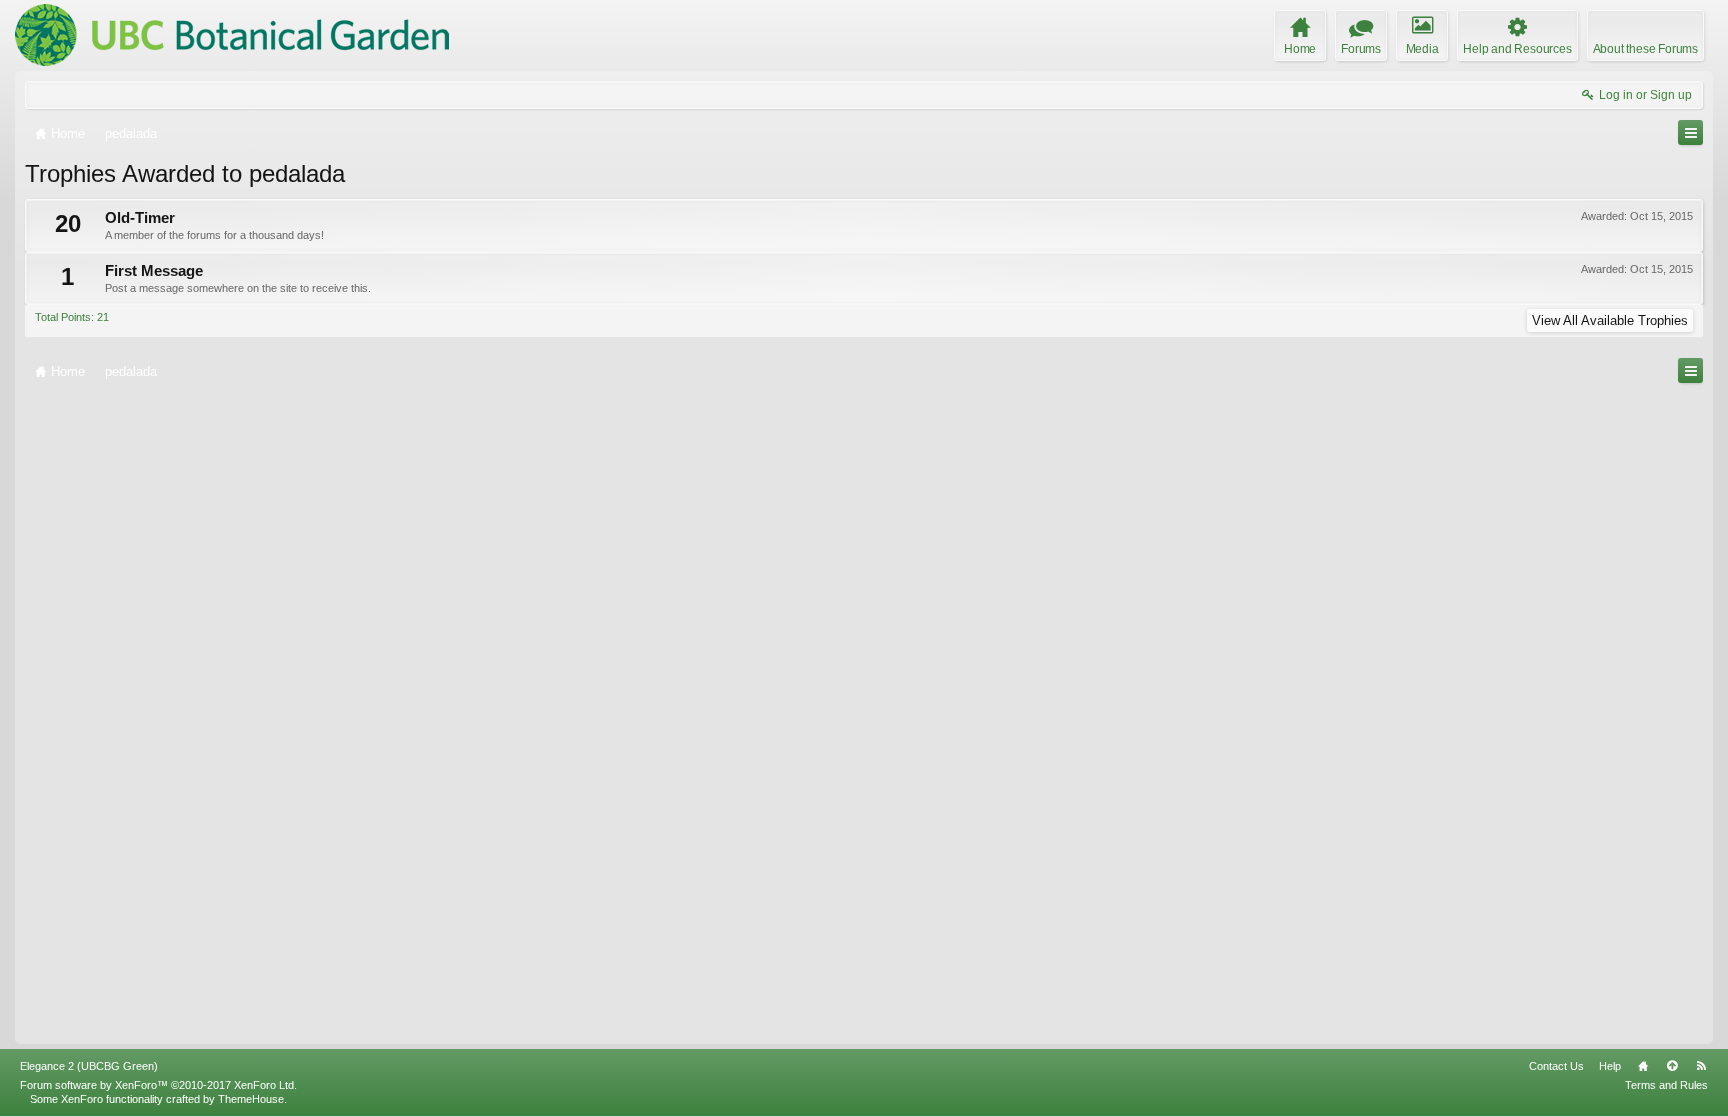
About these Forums (1645, 49)
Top (1672, 1066)
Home (1643, 1066)
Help (1610, 1066)
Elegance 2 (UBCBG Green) (89, 1066)
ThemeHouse (251, 1099)
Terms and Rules (1666, 1085)
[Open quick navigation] (1690, 132)
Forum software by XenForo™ (158, 1085)
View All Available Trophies (1610, 320)
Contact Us (1556, 1066)
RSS (1701, 1066)
